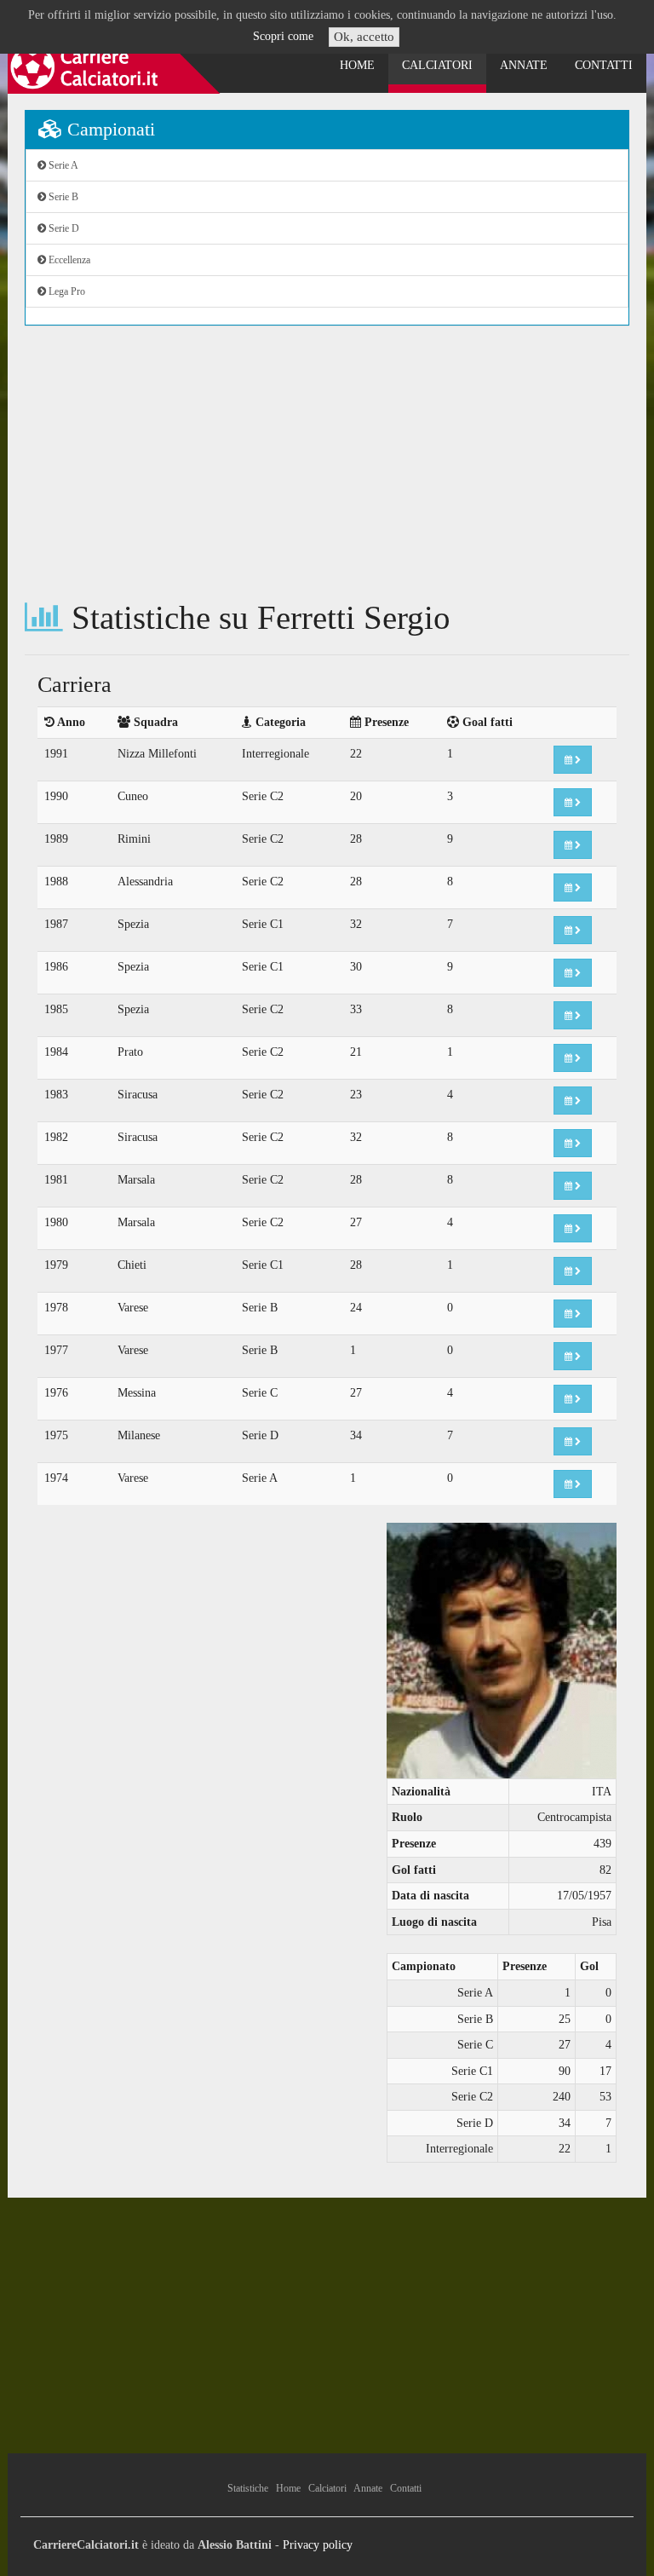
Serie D (63, 228)
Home (357, 65)
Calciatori (437, 65)
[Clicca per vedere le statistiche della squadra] (573, 760)
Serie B (62, 197)
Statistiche (248, 2488)
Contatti (604, 65)
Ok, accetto (364, 37)
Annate (524, 65)
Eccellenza (68, 260)
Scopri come (283, 36)
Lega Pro (66, 291)
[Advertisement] (327, 463)
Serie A (62, 165)
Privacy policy (318, 2545)
